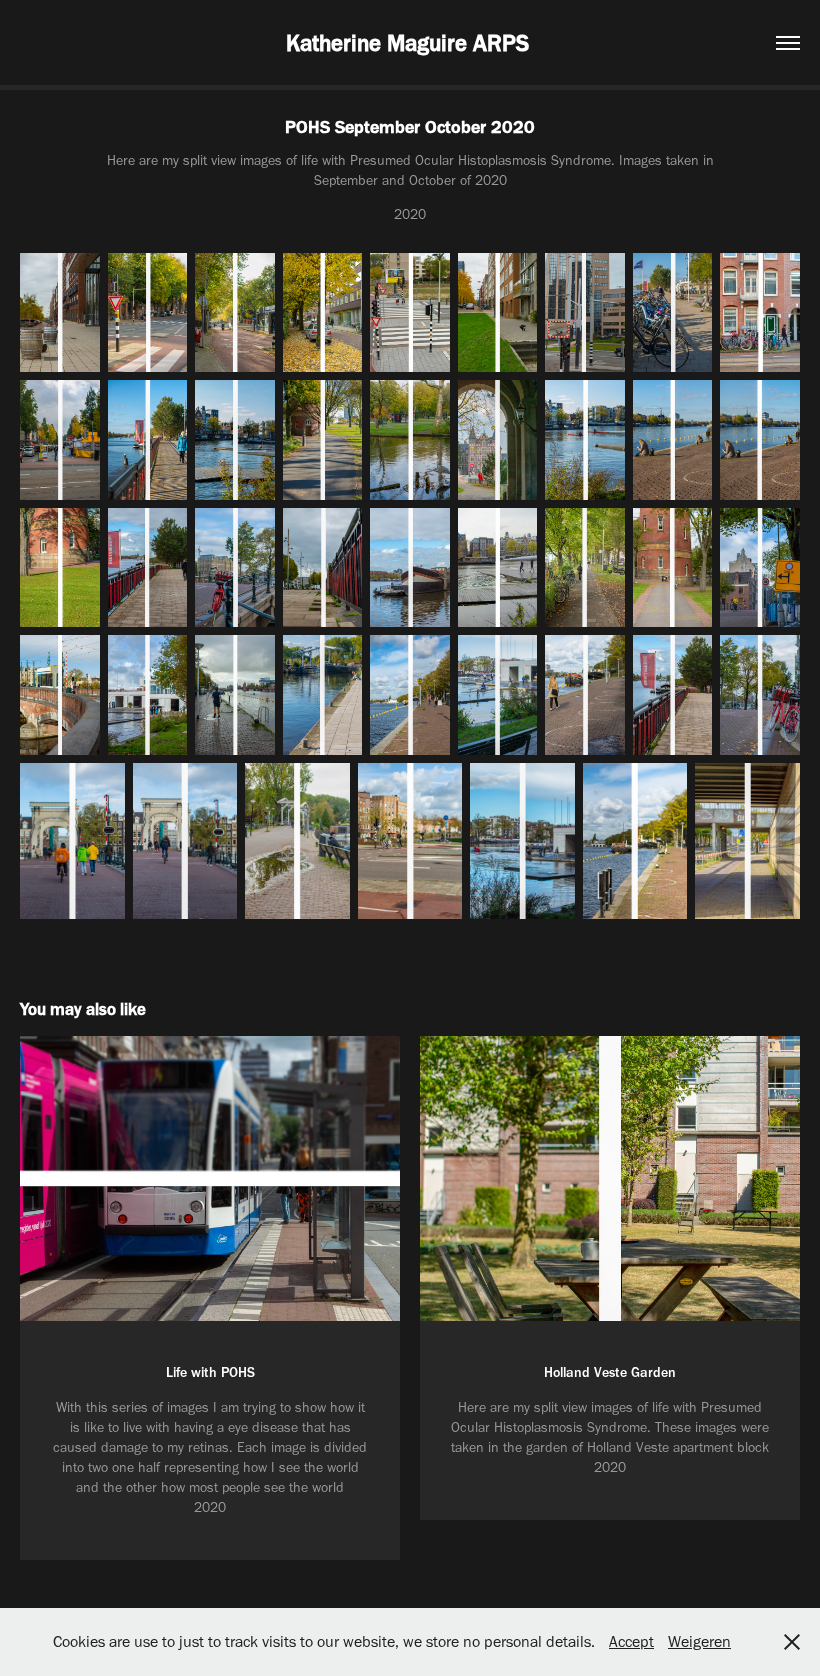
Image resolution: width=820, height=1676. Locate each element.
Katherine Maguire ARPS (410, 43)
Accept (631, 1641)
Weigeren (699, 1641)
